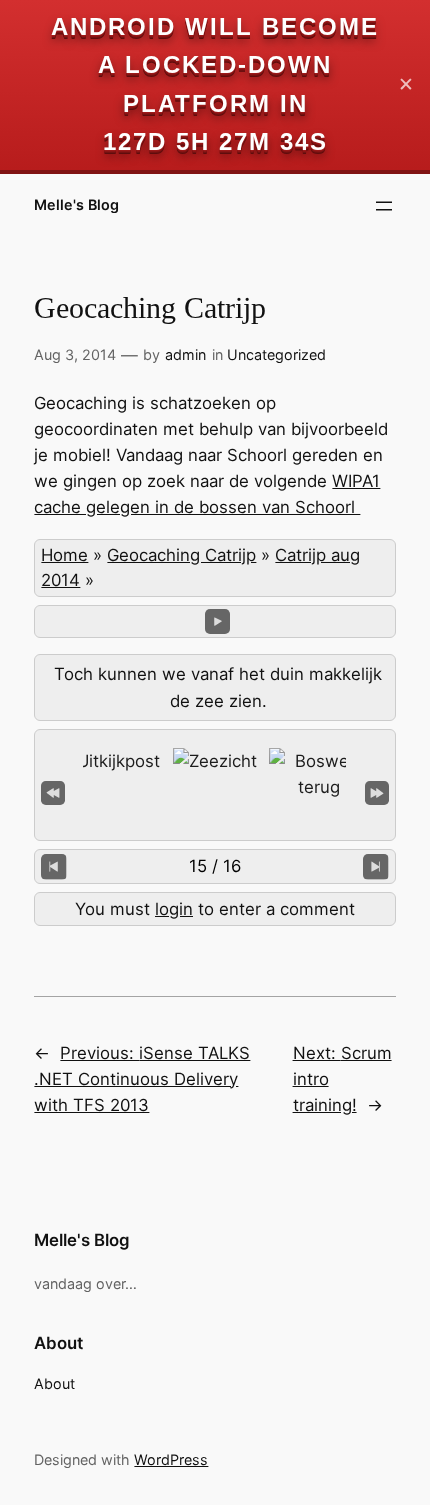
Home (64, 555)
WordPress (171, 1459)
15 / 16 (215, 866)
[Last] (377, 791)
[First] (53, 791)
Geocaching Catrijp (181, 555)
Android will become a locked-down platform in (215, 65)
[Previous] (53, 866)
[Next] (375, 866)
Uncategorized (276, 354)
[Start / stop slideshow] (217, 621)
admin (185, 354)
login (174, 909)
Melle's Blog (76, 204)
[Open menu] (384, 206)
